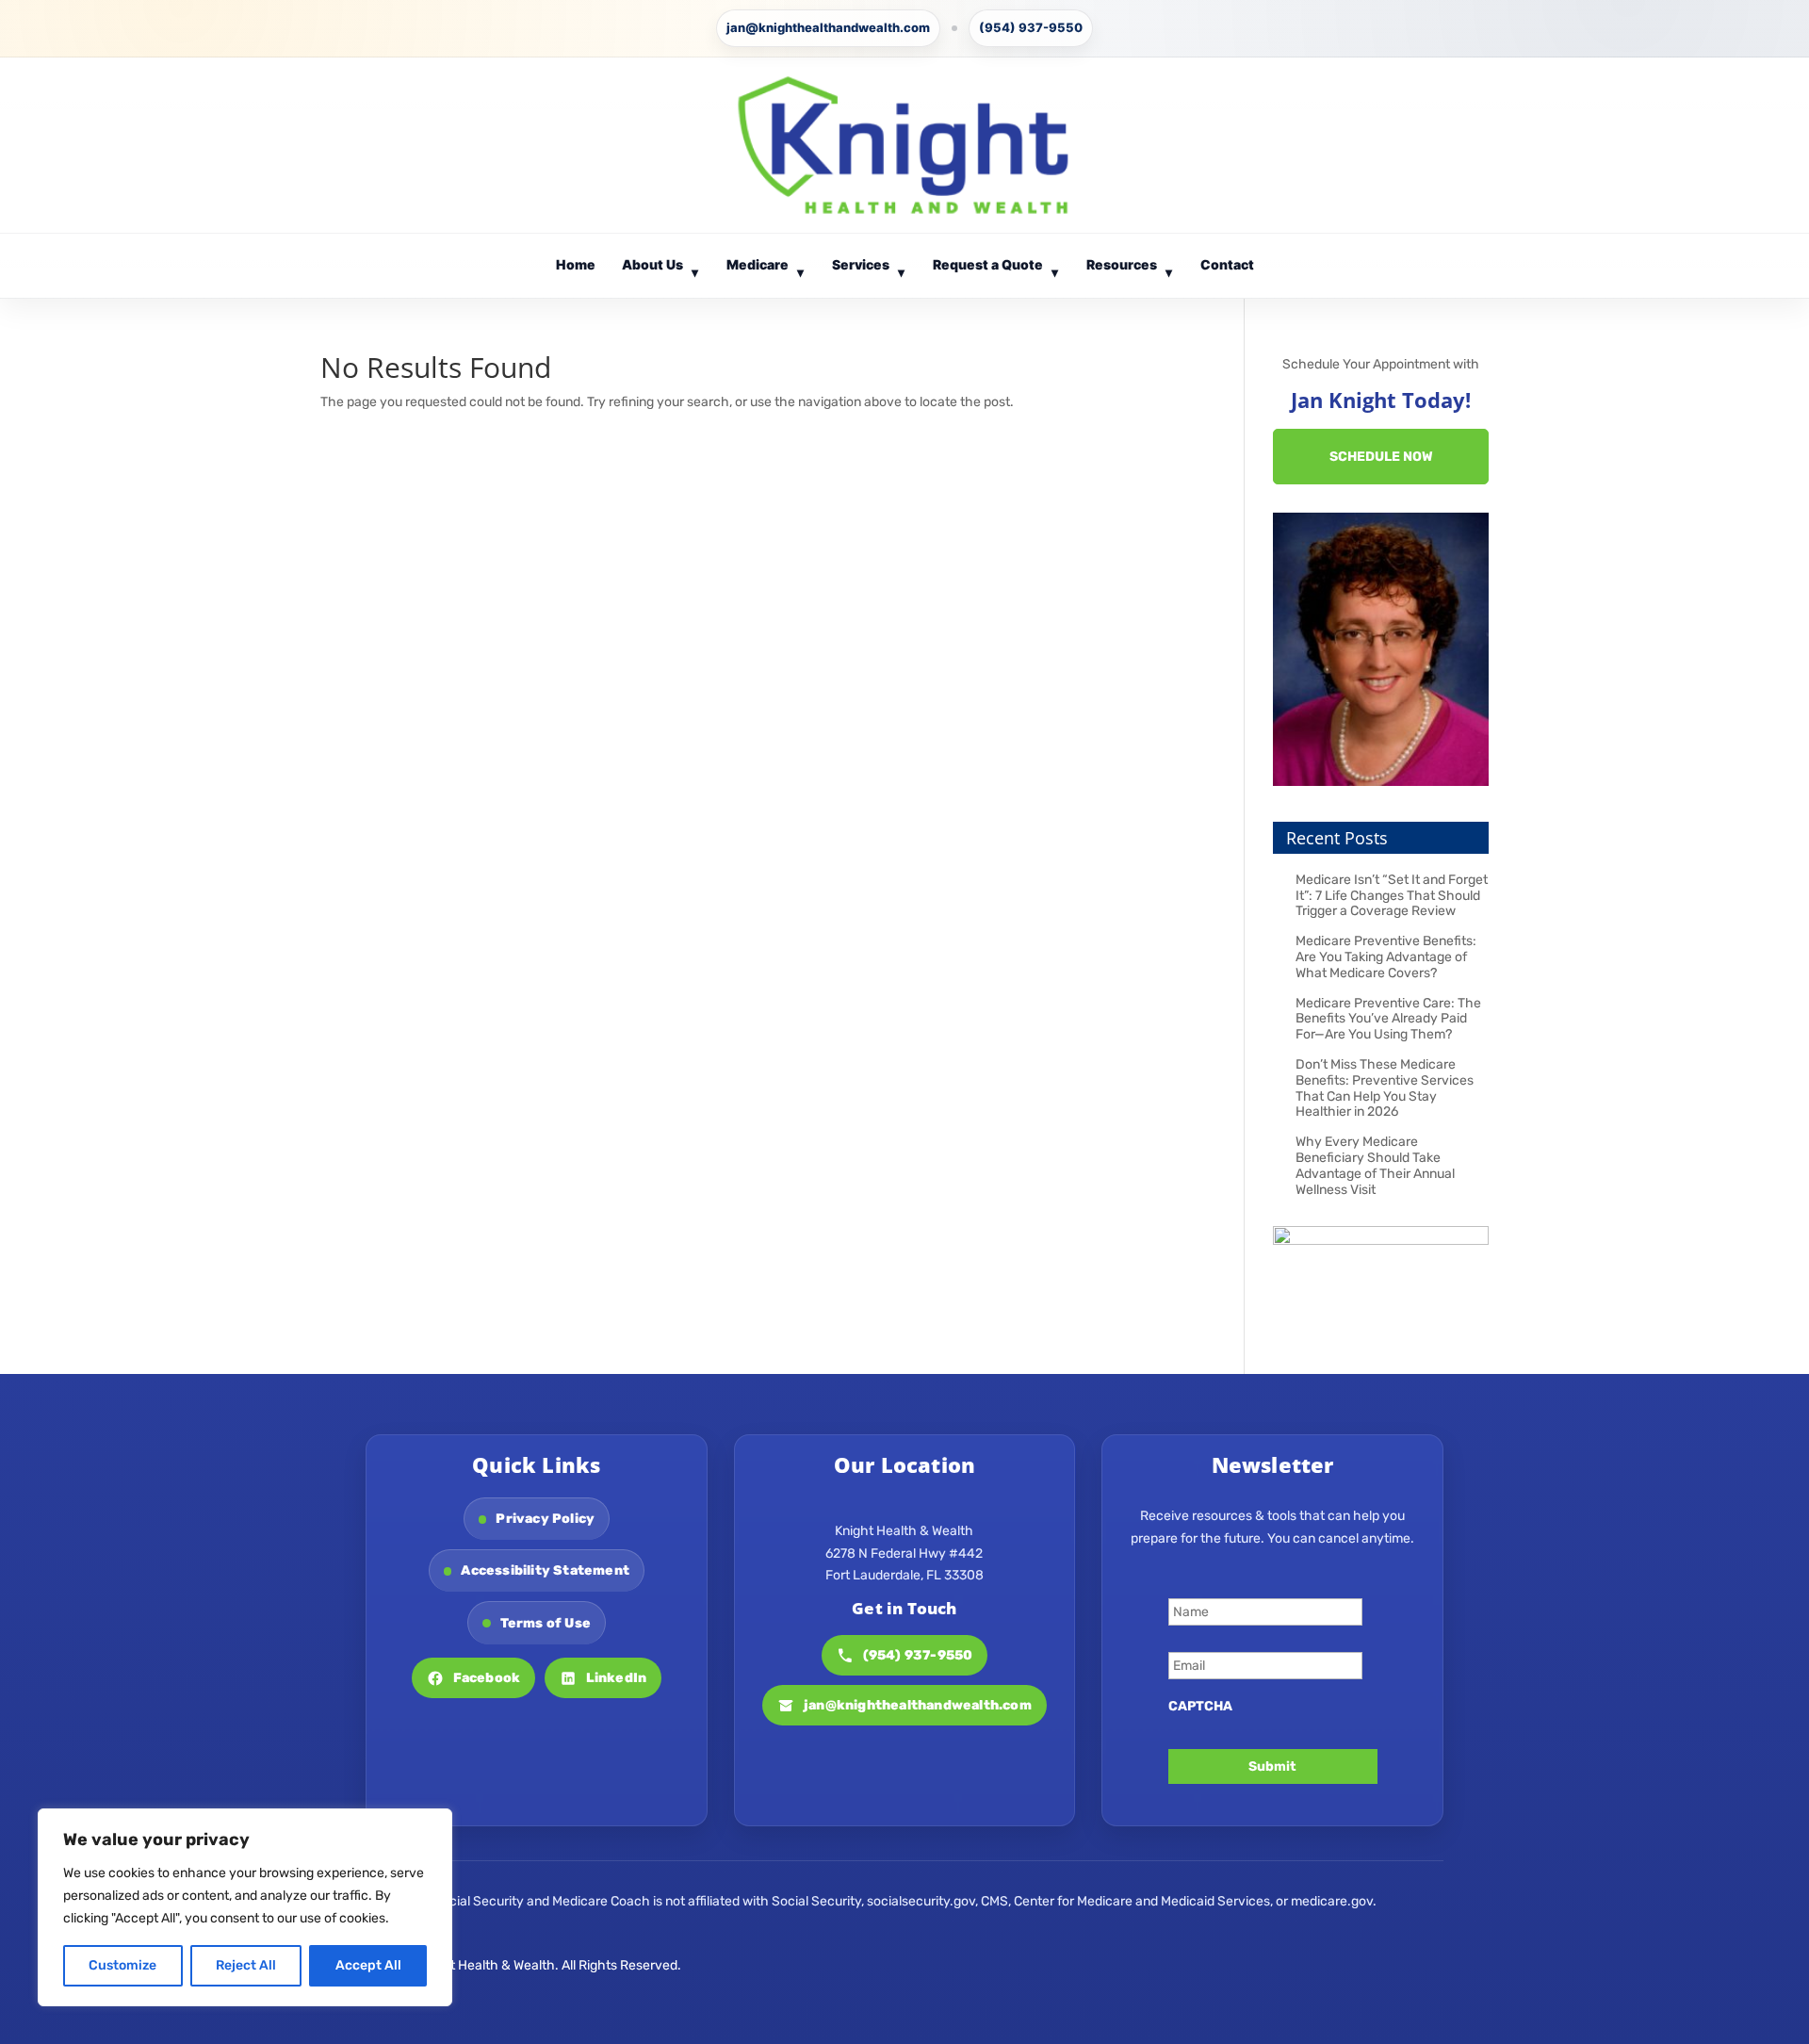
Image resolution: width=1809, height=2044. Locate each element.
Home (576, 264)
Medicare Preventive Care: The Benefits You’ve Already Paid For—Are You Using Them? (1388, 1019)
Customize (122, 1965)
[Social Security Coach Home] (904, 145)
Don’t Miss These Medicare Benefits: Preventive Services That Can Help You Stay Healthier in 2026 (1385, 1088)
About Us (660, 268)
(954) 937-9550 (1031, 27)
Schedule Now (1381, 457)
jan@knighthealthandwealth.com (828, 27)
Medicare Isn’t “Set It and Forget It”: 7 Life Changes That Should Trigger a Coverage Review (1392, 896)
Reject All (246, 1965)
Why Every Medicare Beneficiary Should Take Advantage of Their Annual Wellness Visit (1375, 1165)
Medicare (766, 268)
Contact (1227, 264)
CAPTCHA (1200, 1706)
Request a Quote (996, 268)
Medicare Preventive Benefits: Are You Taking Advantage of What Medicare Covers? (1386, 957)
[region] (245, 1907)
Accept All (368, 1965)
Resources (1130, 268)
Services (869, 268)
